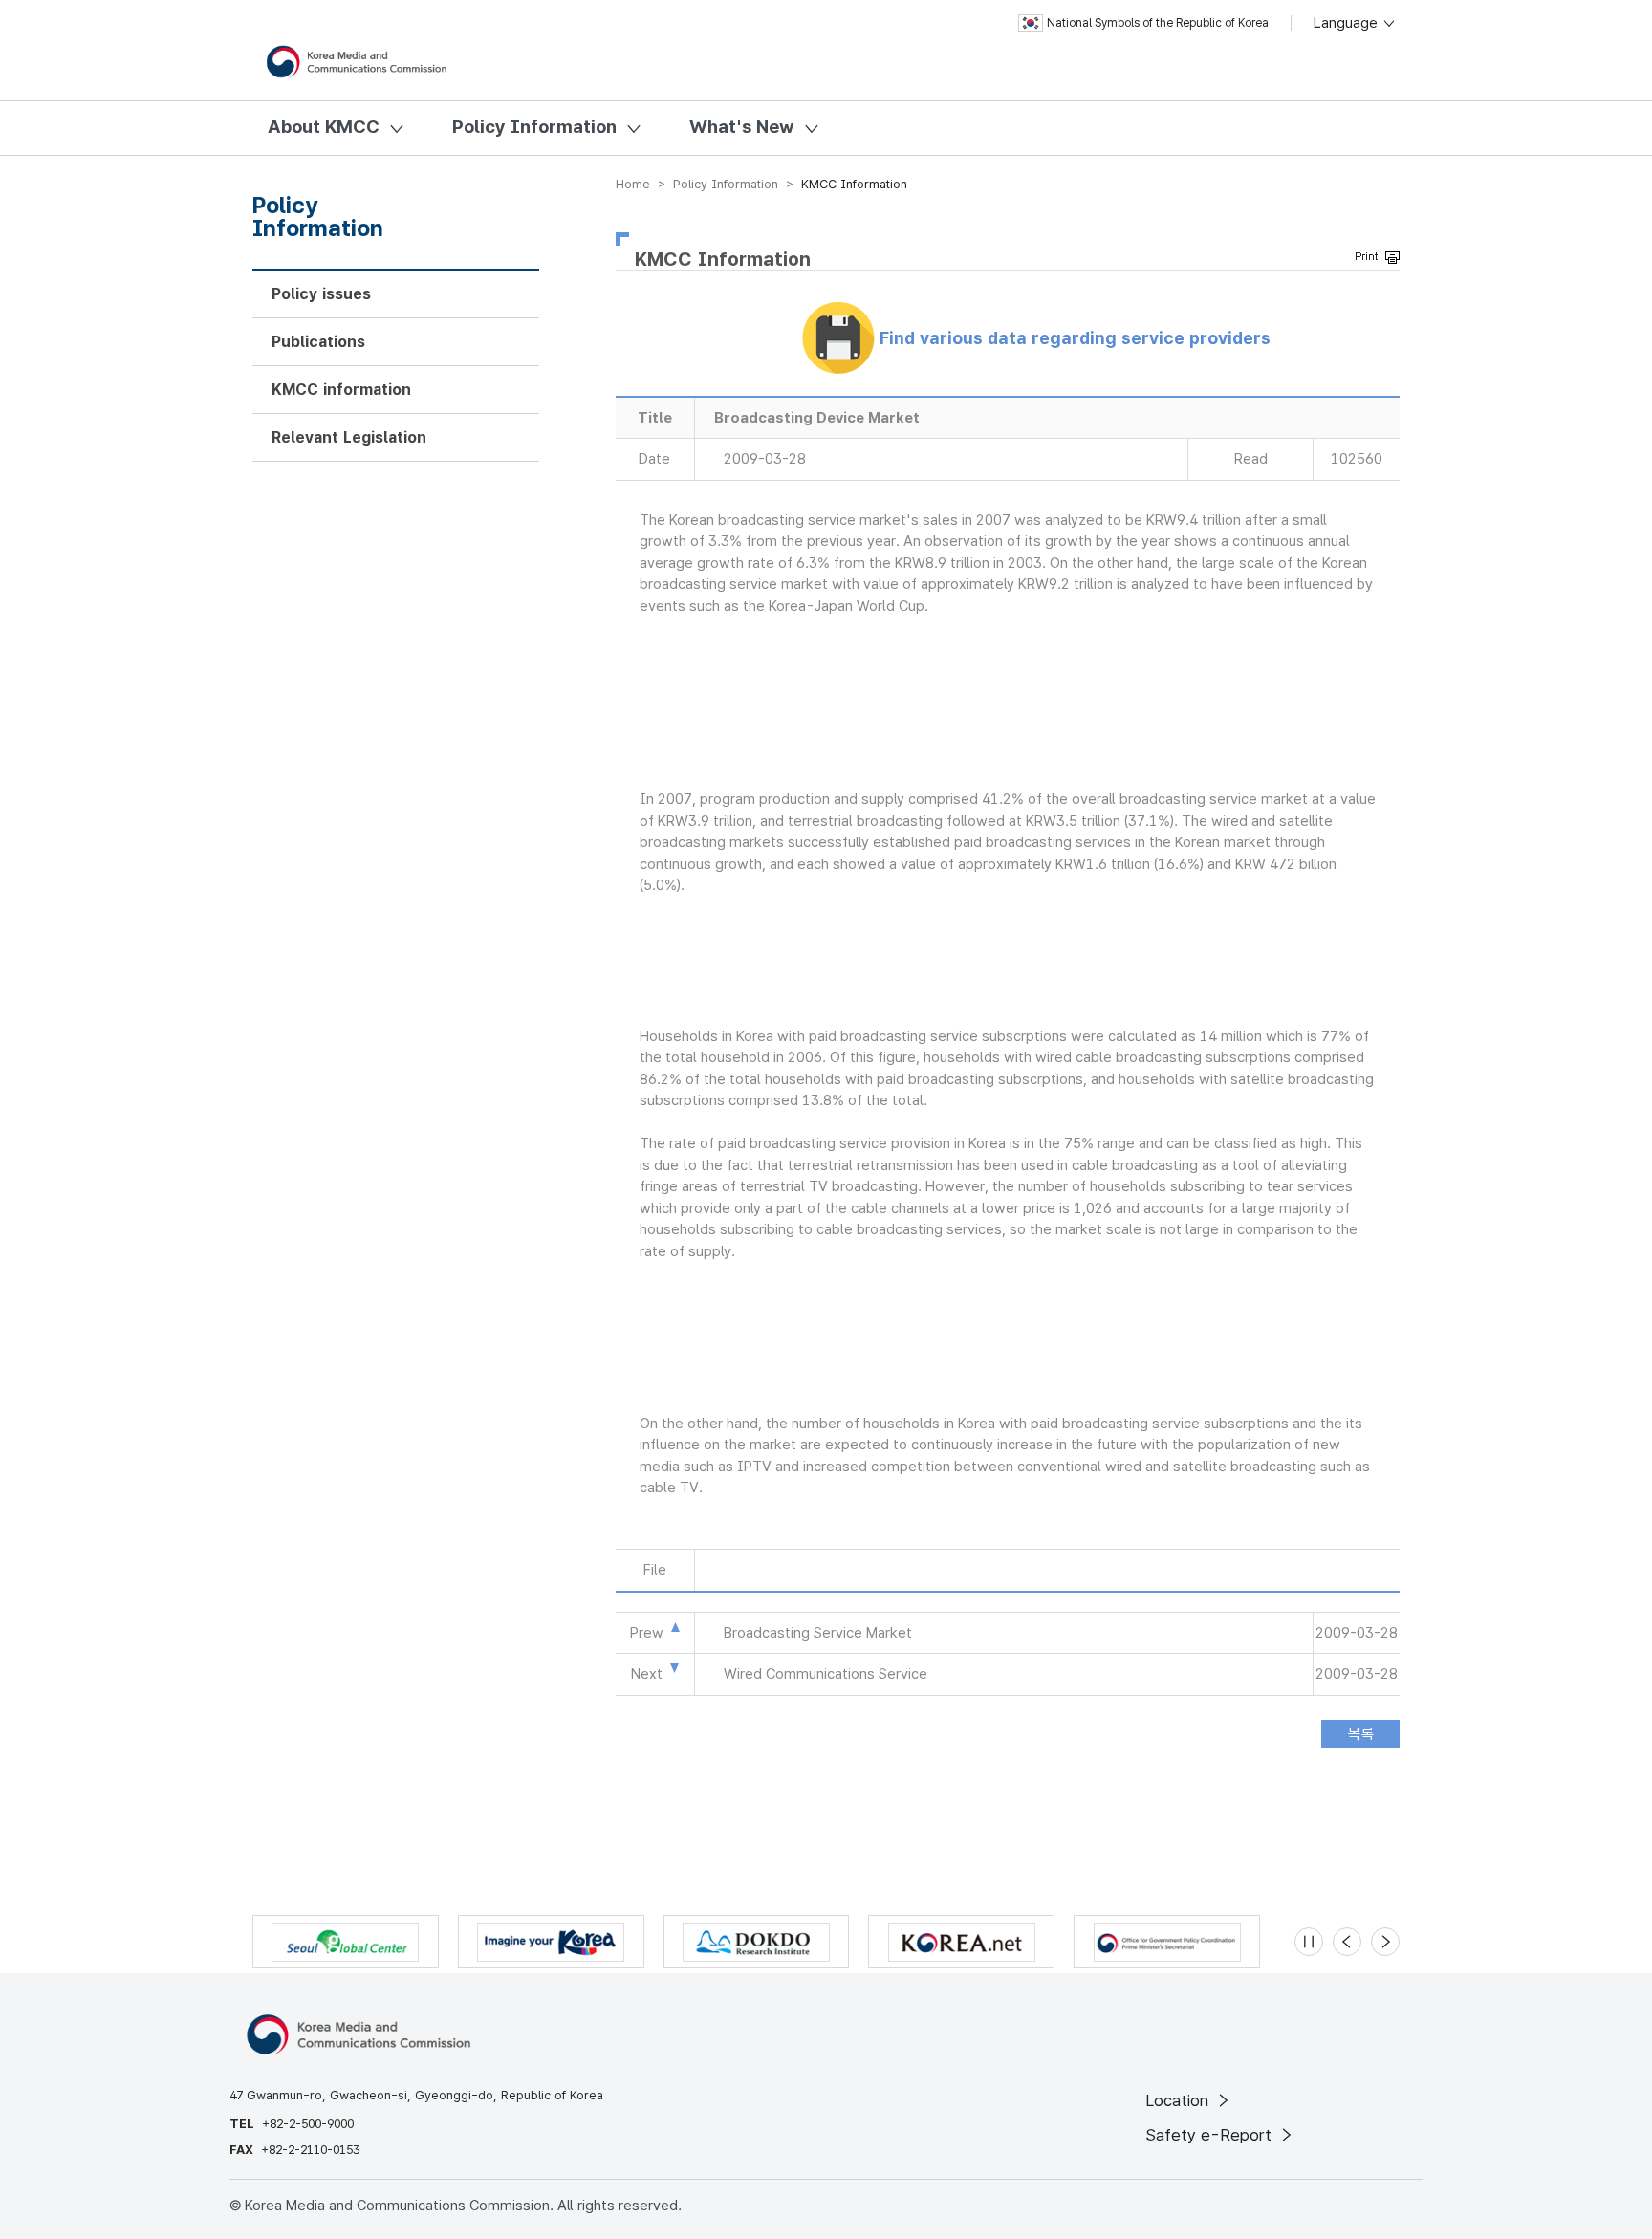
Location (1179, 2100)
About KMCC (324, 127)
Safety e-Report (1211, 2135)
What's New (742, 127)
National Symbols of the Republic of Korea (1158, 23)
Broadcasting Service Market (818, 1633)
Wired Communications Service (826, 1674)
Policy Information (534, 127)
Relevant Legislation (349, 437)
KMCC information (341, 390)
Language (1348, 23)
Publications (318, 342)
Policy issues (321, 294)
